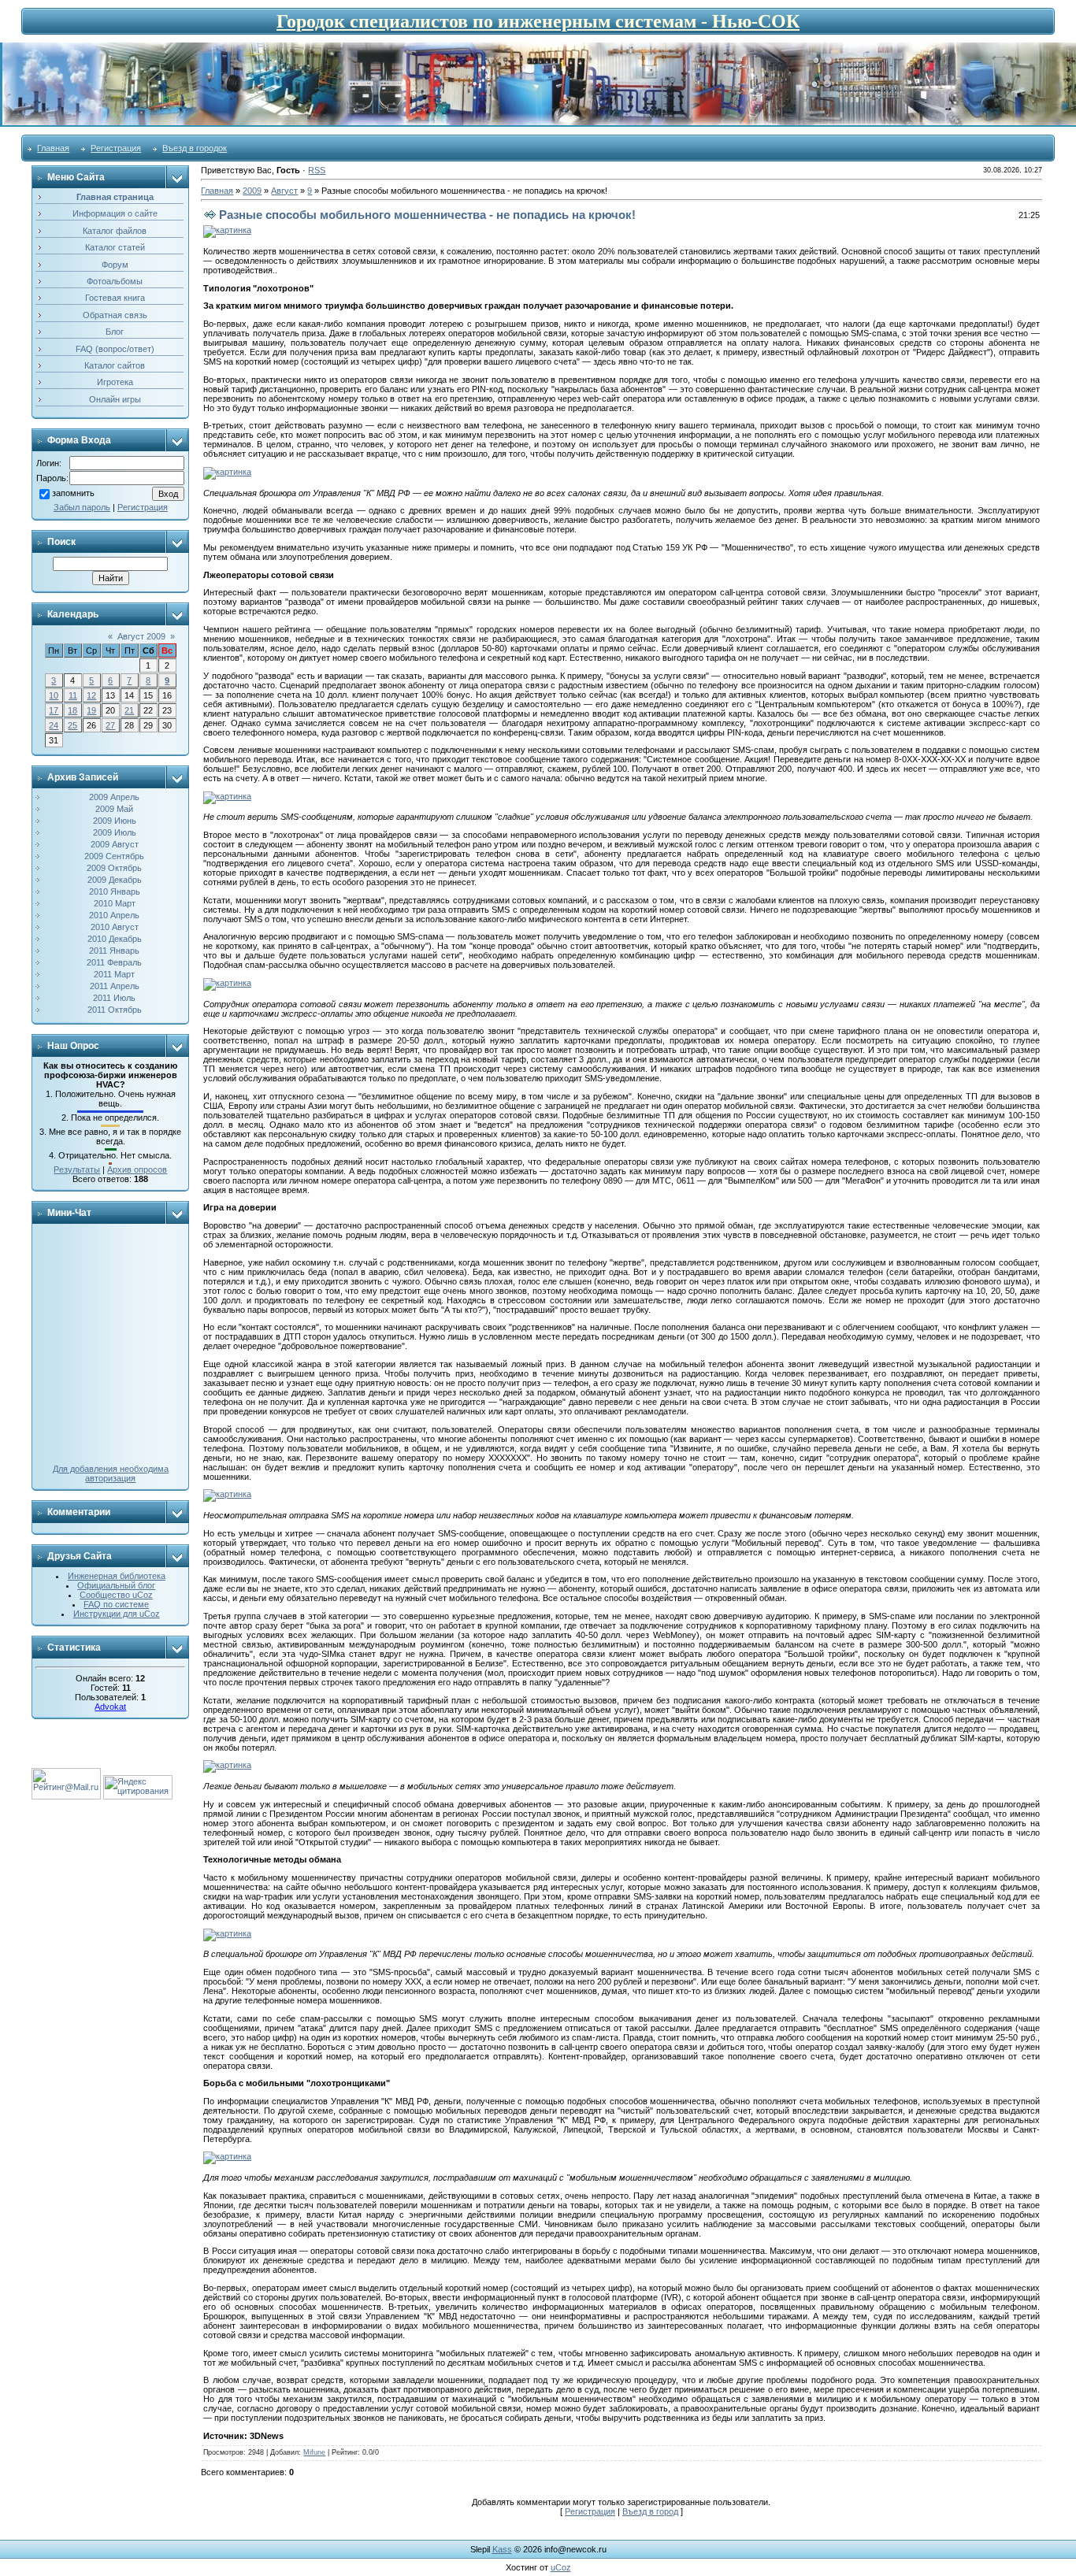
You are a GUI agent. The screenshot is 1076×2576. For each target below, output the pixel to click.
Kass (502, 2549)
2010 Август (115, 927)
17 (54, 710)
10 (54, 695)
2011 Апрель (115, 986)
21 (129, 710)
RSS (317, 170)
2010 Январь (115, 891)
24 (54, 725)
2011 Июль (114, 998)
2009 (252, 191)
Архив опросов (137, 1169)
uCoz (561, 2567)
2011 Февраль (114, 962)
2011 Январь (114, 951)
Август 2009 (141, 636)
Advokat (110, 1707)
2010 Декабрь (115, 939)
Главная (53, 148)
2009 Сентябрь (114, 856)
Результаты (77, 1169)
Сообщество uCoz (116, 1595)
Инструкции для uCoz (117, 1614)
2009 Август (115, 844)
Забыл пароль (82, 507)
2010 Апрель (114, 915)
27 (110, 725)
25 (72, 725)
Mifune (314, 2452)
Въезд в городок (195, 148)
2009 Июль (115, 832)
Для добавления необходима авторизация (111, 1473)
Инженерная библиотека (117, 1576)
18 (72, 710)
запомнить (73, 493)
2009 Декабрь (115, 880)
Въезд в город (650, 2511)
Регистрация (116, 148)
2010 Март (115, 903)
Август (284, 191)
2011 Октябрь (115, 1010)
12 (91, 695)
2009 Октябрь (114, 868)
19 (91, 710)
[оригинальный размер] (227, 230)
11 (73, 695)
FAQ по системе (116, 1604)
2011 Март (114, 974)
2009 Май (114, 809)
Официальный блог (116, 1585)
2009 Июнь (115, 821)
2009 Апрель (114, 797)
